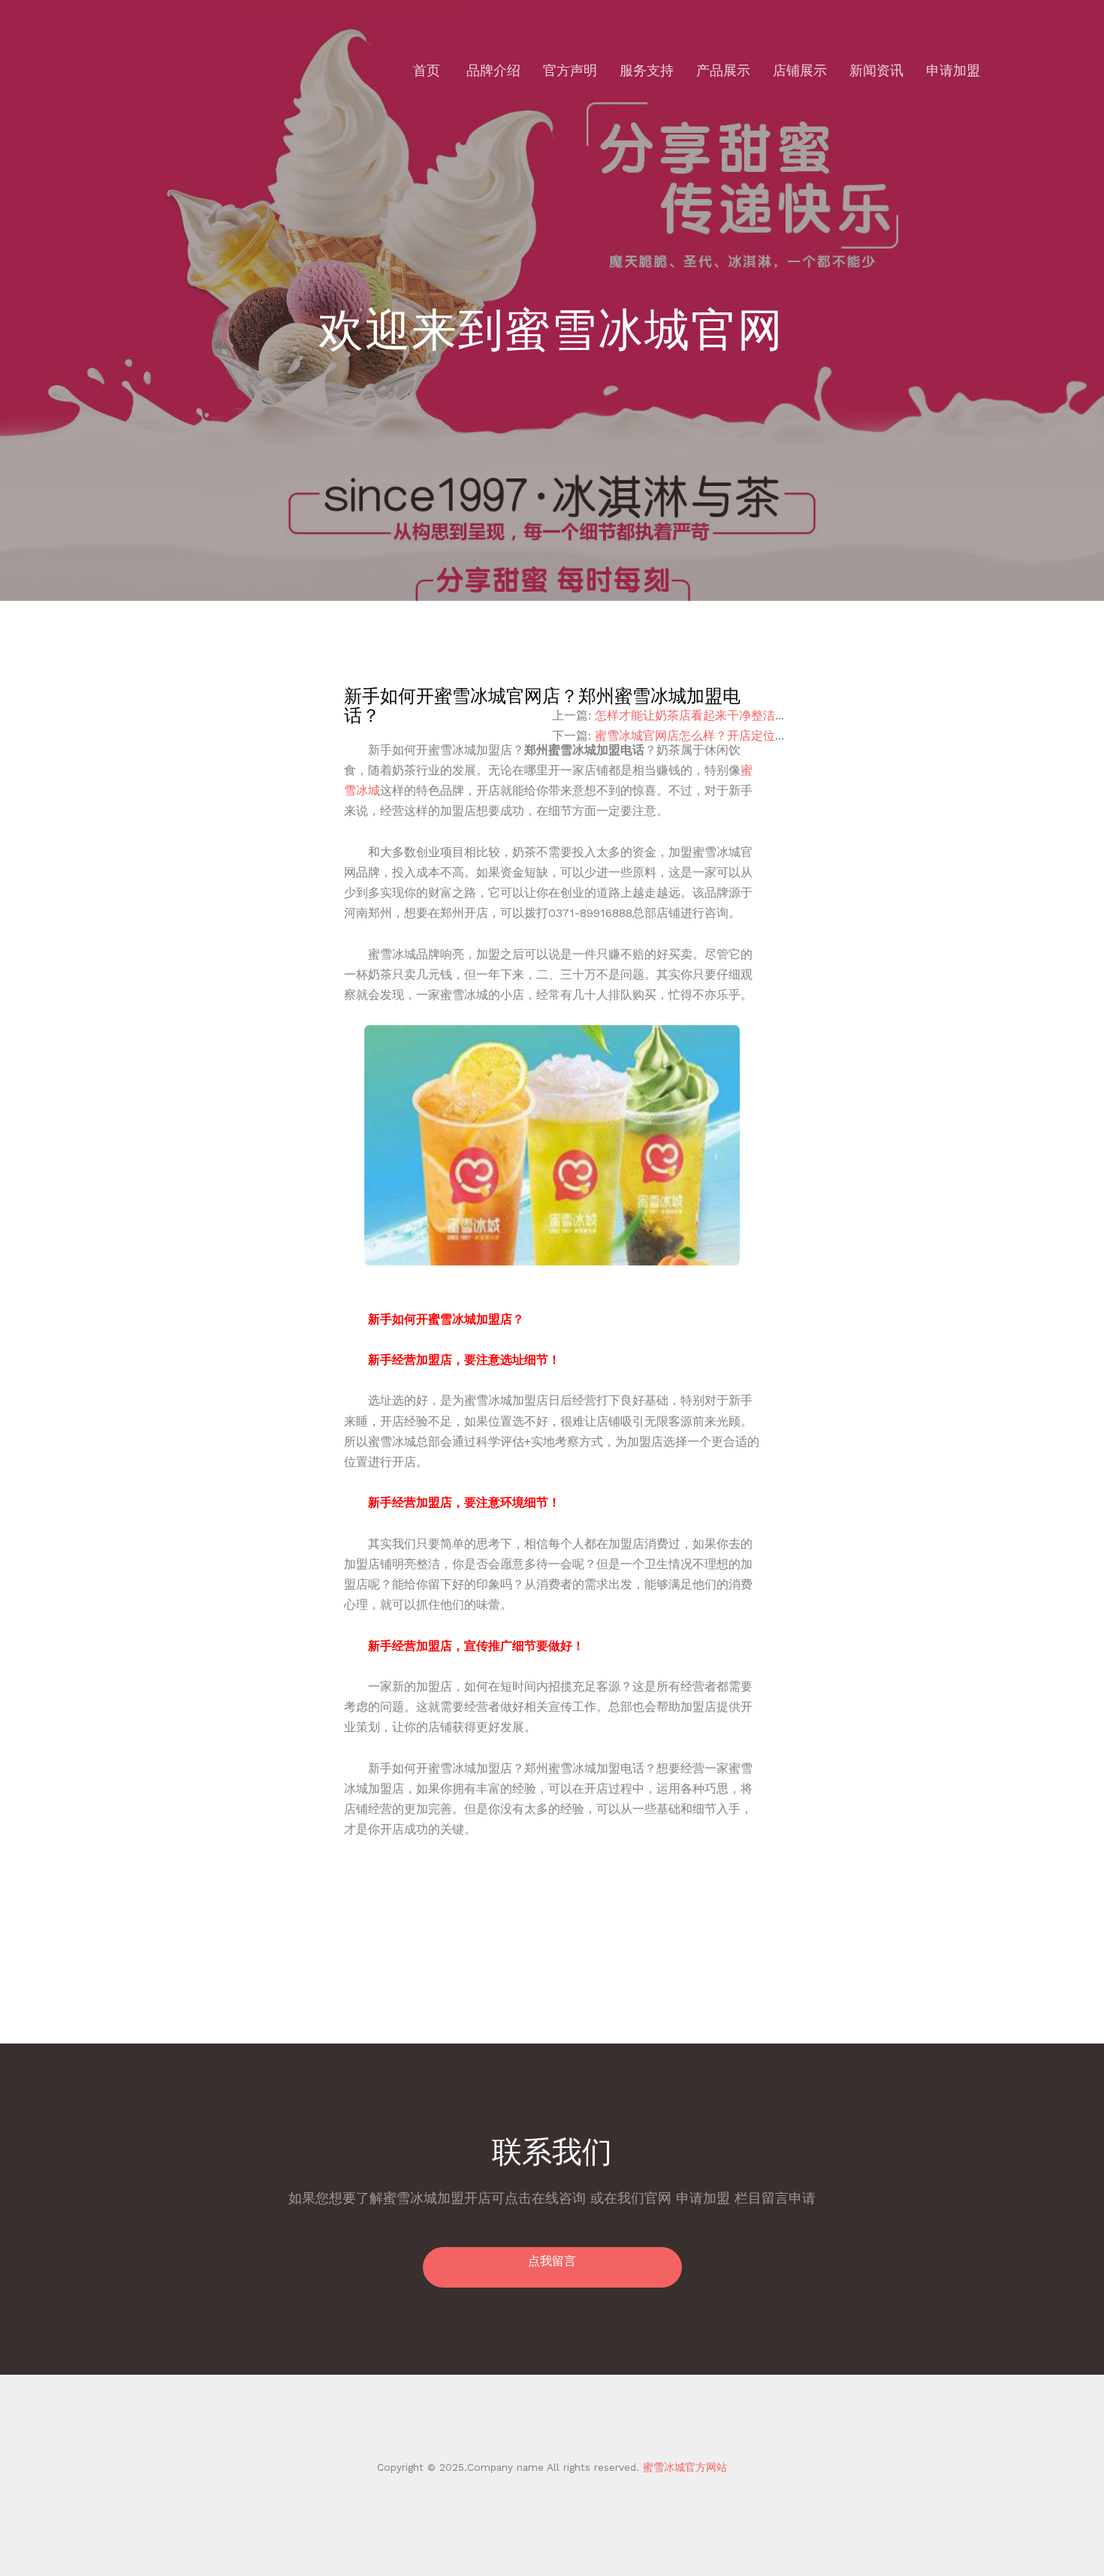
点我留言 (552, 2261)
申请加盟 (953, 70)
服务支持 (647, 70)
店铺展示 (800, 70)
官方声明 (570, 70)
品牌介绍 (493, 70)
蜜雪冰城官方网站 (683, 2467)
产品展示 (723, 70)
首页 (427, 70)
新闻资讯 (876, 70)
